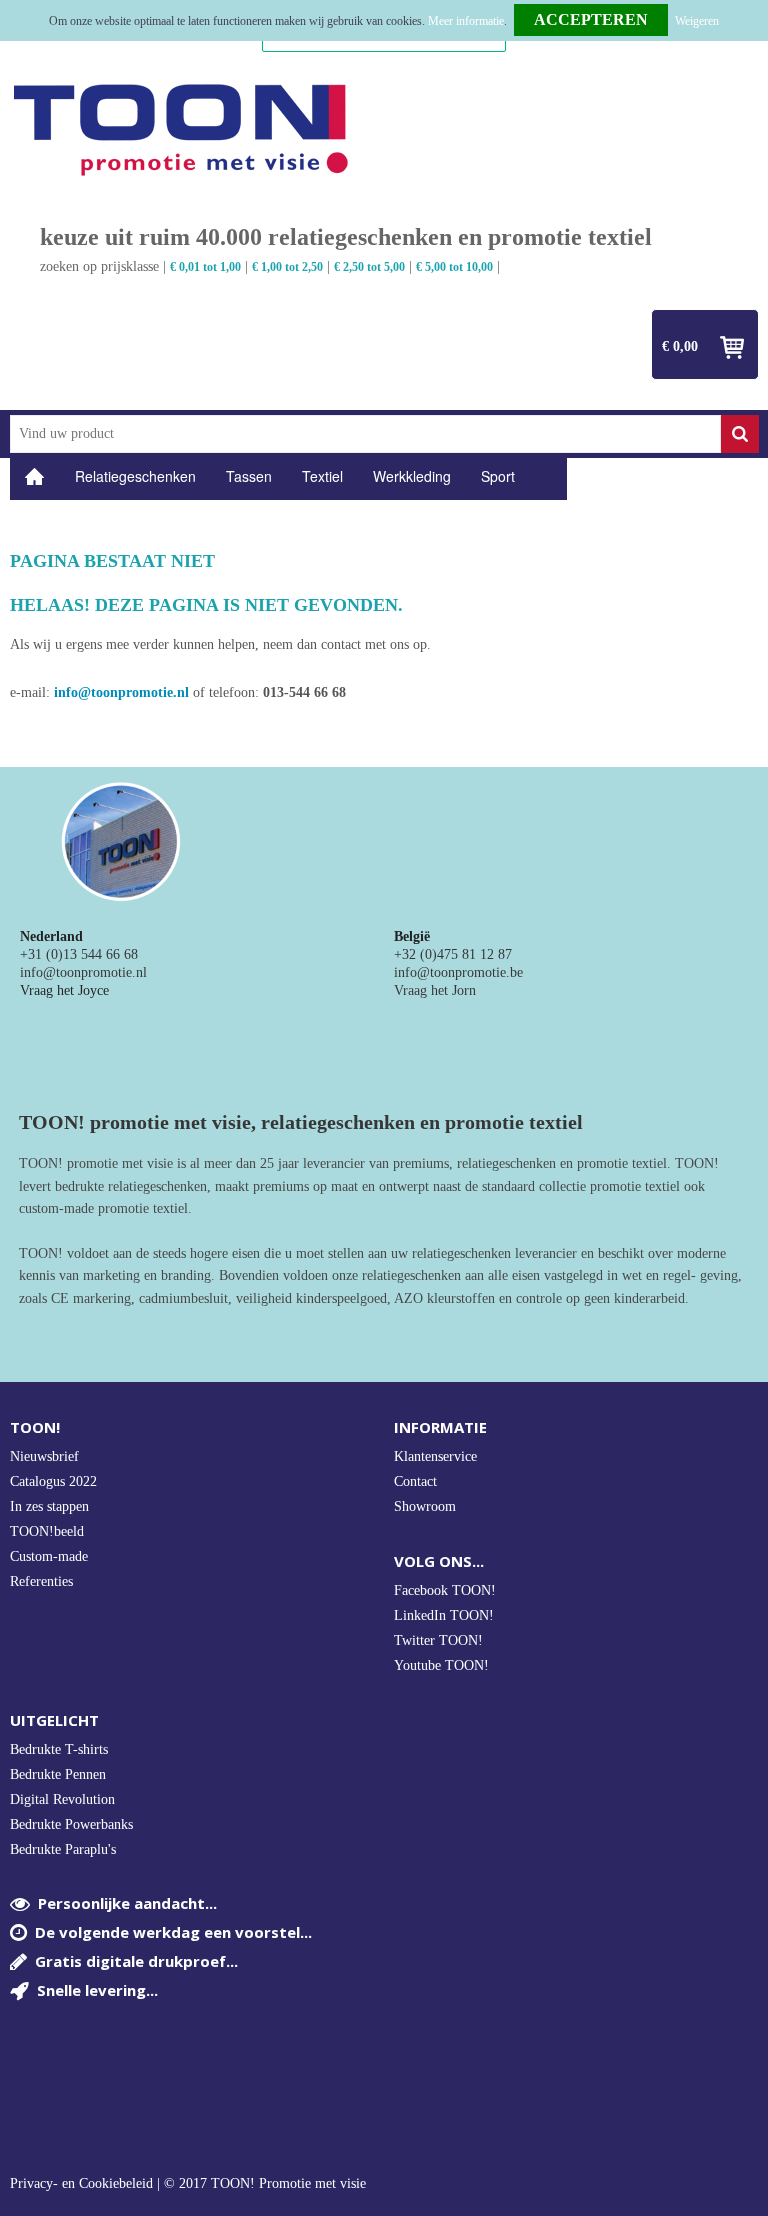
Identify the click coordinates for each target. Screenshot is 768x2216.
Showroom (425, 1506)
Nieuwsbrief (44, 1456)
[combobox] (365, 434)
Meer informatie (466, 21)
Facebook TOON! (445, 1590)
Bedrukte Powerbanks (71, 1824)
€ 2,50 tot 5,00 (369, 267)
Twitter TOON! (438, 1640)
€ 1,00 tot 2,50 (287, 267)
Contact (415, 1481)
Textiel (322, 476)
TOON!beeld (47, 1531)
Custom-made (49, 1556)
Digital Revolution (62, 1799)
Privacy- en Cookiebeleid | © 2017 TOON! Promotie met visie (188, 2184)
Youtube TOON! (441, 1665)
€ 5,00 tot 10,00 (454, 267)
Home (35, 476)
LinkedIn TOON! (444, 1615)
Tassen (249, 476)
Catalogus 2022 (53, 1481)
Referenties (41, 1581)
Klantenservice (435, 1456)
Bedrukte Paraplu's (63, 1849)
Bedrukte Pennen (58, 1774)
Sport (498, 476)
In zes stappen (49, 1506)
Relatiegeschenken (135, 476)
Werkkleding (412, 476)
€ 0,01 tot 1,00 (205, 267)
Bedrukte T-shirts (59, 1749)
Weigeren (697, 21)
